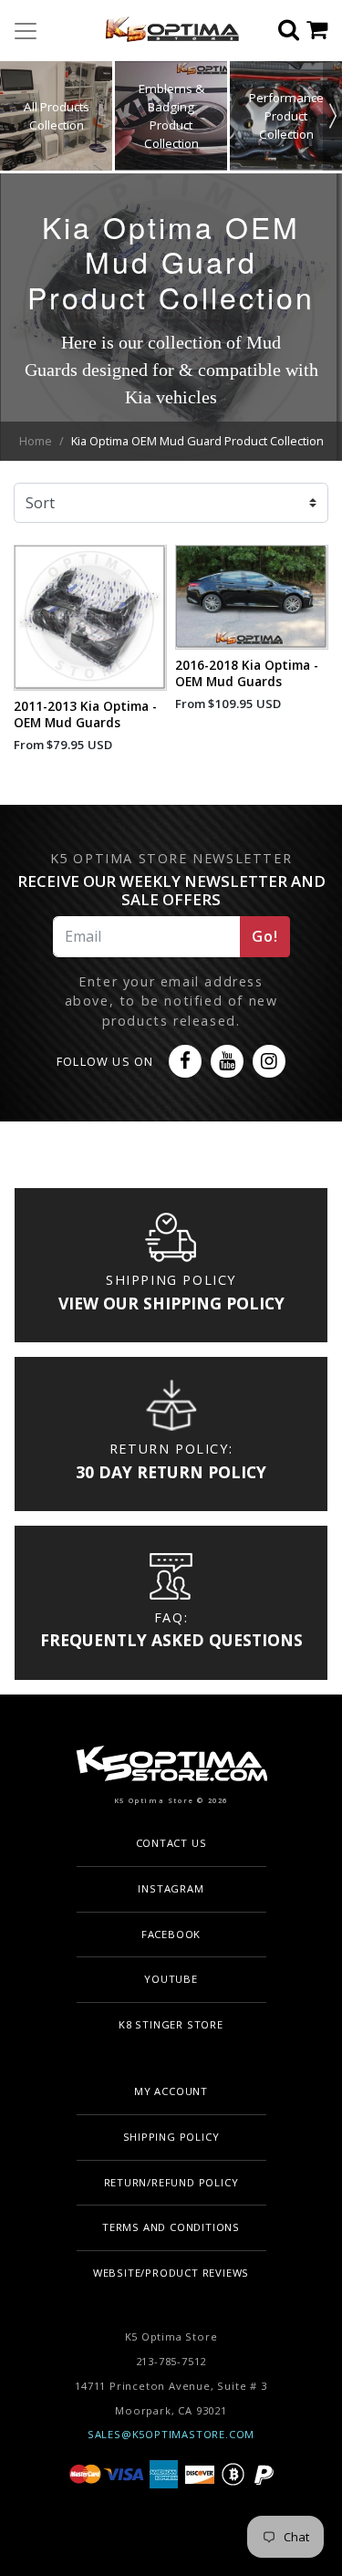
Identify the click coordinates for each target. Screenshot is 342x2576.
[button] (332, 116)
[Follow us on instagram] (269, 1061)
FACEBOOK (171, 1934)
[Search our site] (292, 31)
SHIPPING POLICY (171, 2137)
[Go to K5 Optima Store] (165, 31)
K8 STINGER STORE (171, 2024)
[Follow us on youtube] (227, 1061)
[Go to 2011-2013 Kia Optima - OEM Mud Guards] (91, 617)
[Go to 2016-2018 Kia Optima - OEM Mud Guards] (252, 597)
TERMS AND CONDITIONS (171, 2227)
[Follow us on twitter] (185, 1061)
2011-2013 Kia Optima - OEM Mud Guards (85, 714)
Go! (264, 936)
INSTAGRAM (171, 1888)
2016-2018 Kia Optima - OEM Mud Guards (247, 673)
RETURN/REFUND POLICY (171, 2182)
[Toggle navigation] (26, 31)
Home (36, 441)
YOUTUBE (171, 1979)
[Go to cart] (324, 31)
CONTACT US (171, 1843)
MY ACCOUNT (171, 2091)
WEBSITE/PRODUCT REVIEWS (171, 2273)
